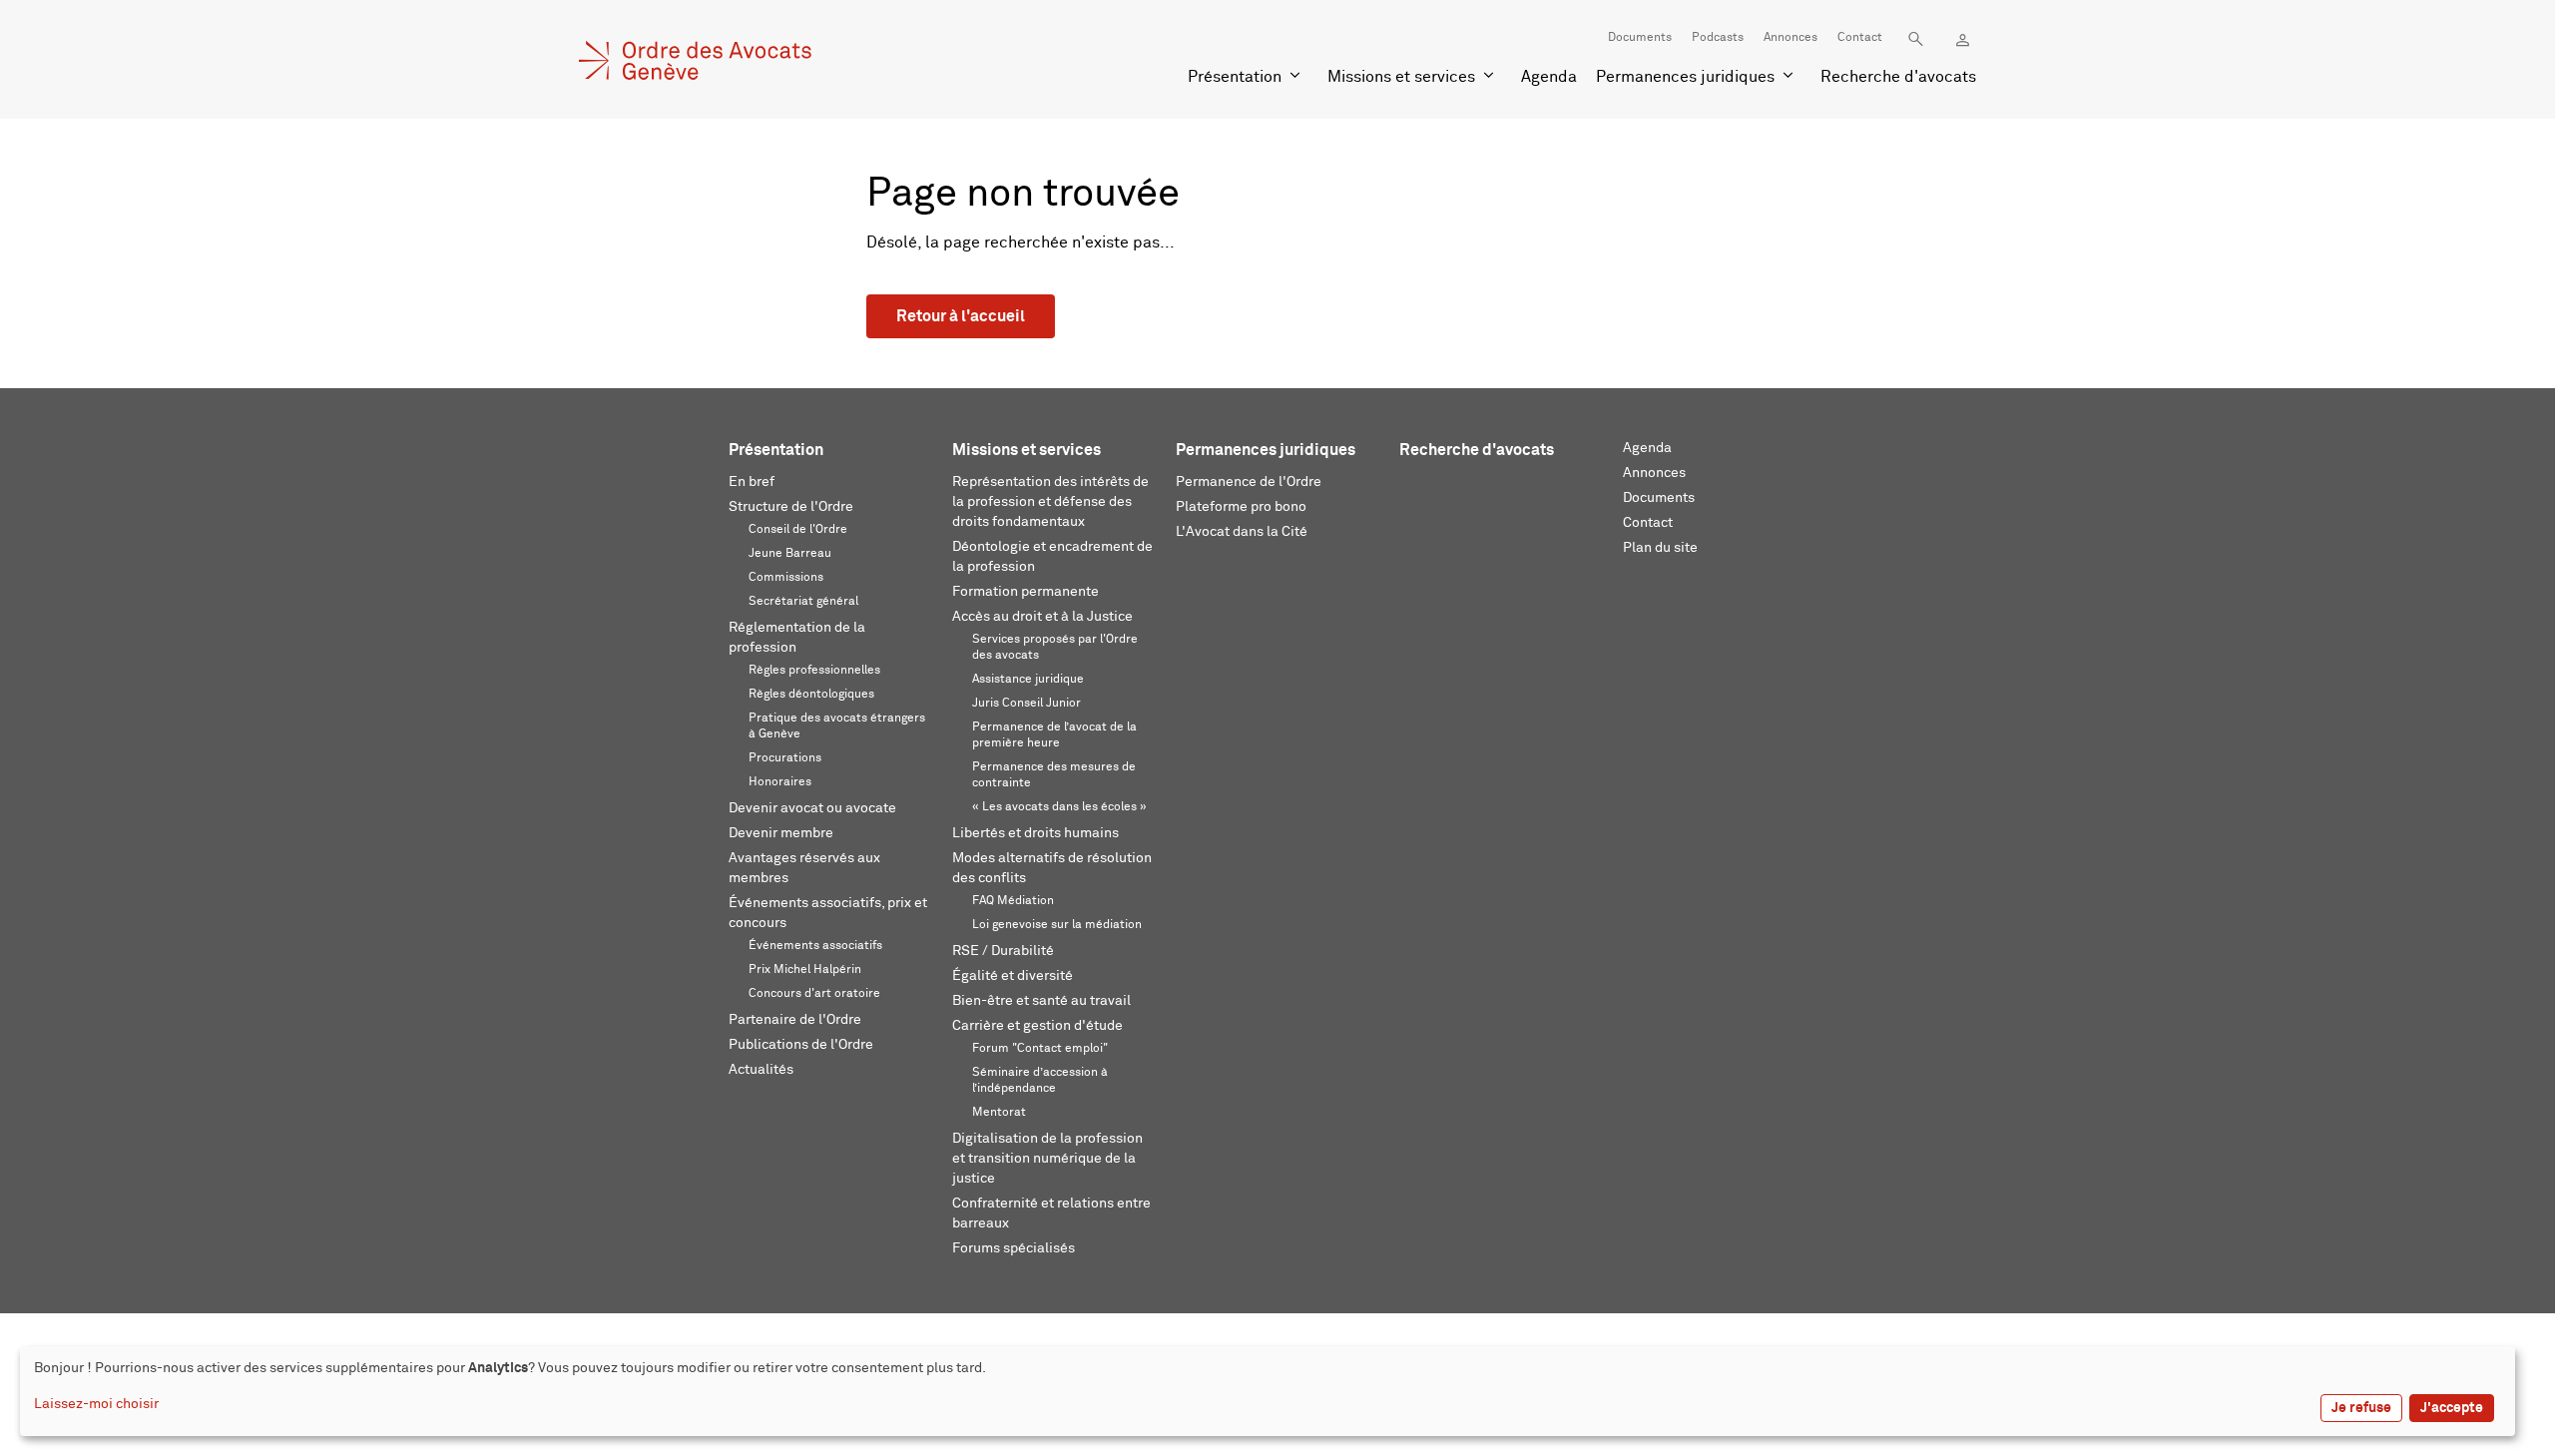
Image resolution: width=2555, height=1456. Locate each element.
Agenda (1549, 77)
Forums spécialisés (1014, 1248)
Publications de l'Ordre (801, 1045)
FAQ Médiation (1013, 901)
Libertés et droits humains (1035, 833)
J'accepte (2452, 1408)
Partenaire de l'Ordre (795, 1020)
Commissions (786, 578)
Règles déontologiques (811, 695)
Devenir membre (781, 833)
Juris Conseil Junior (1026, 704)
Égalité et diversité (1013, 976)
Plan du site (1660, 548)
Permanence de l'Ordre (1249, 482)
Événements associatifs (815, 946)
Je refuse (2361, 1408)
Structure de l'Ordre (791, 507)
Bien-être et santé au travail (1041, 1001)
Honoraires (780, 782)
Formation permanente (1025, 592)
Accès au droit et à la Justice (1042, 617)
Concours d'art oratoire (814, 994)
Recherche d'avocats (1898, 77)
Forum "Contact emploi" (1040, 1049)
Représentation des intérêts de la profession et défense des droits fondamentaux (1050, 502)
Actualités (761, 1070)
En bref (752, 482)
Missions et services (1401, 77)
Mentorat (999, 1113)
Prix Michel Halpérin (805, 970)
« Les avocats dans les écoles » (1059, 807)
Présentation (1235, 77)
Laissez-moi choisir (96, 1404)
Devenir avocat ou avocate (812, 808)
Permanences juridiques (1685, 77)
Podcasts (1718, 38)
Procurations (785, 758)
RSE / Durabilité (1003, 951)
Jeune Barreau (790, 554)
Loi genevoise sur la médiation (1057, 925)
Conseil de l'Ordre (798, 530)
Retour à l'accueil (961, 316)
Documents (1640, 38)
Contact (1860, 38)
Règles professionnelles (814, 671)
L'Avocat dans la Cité (1242, 532)
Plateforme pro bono (1241, 507)
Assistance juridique (1028, 680)
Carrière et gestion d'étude (1037, 1026)
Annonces (1790, 38)
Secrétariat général (803, 602)
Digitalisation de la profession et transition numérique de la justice (1047, 1159)
